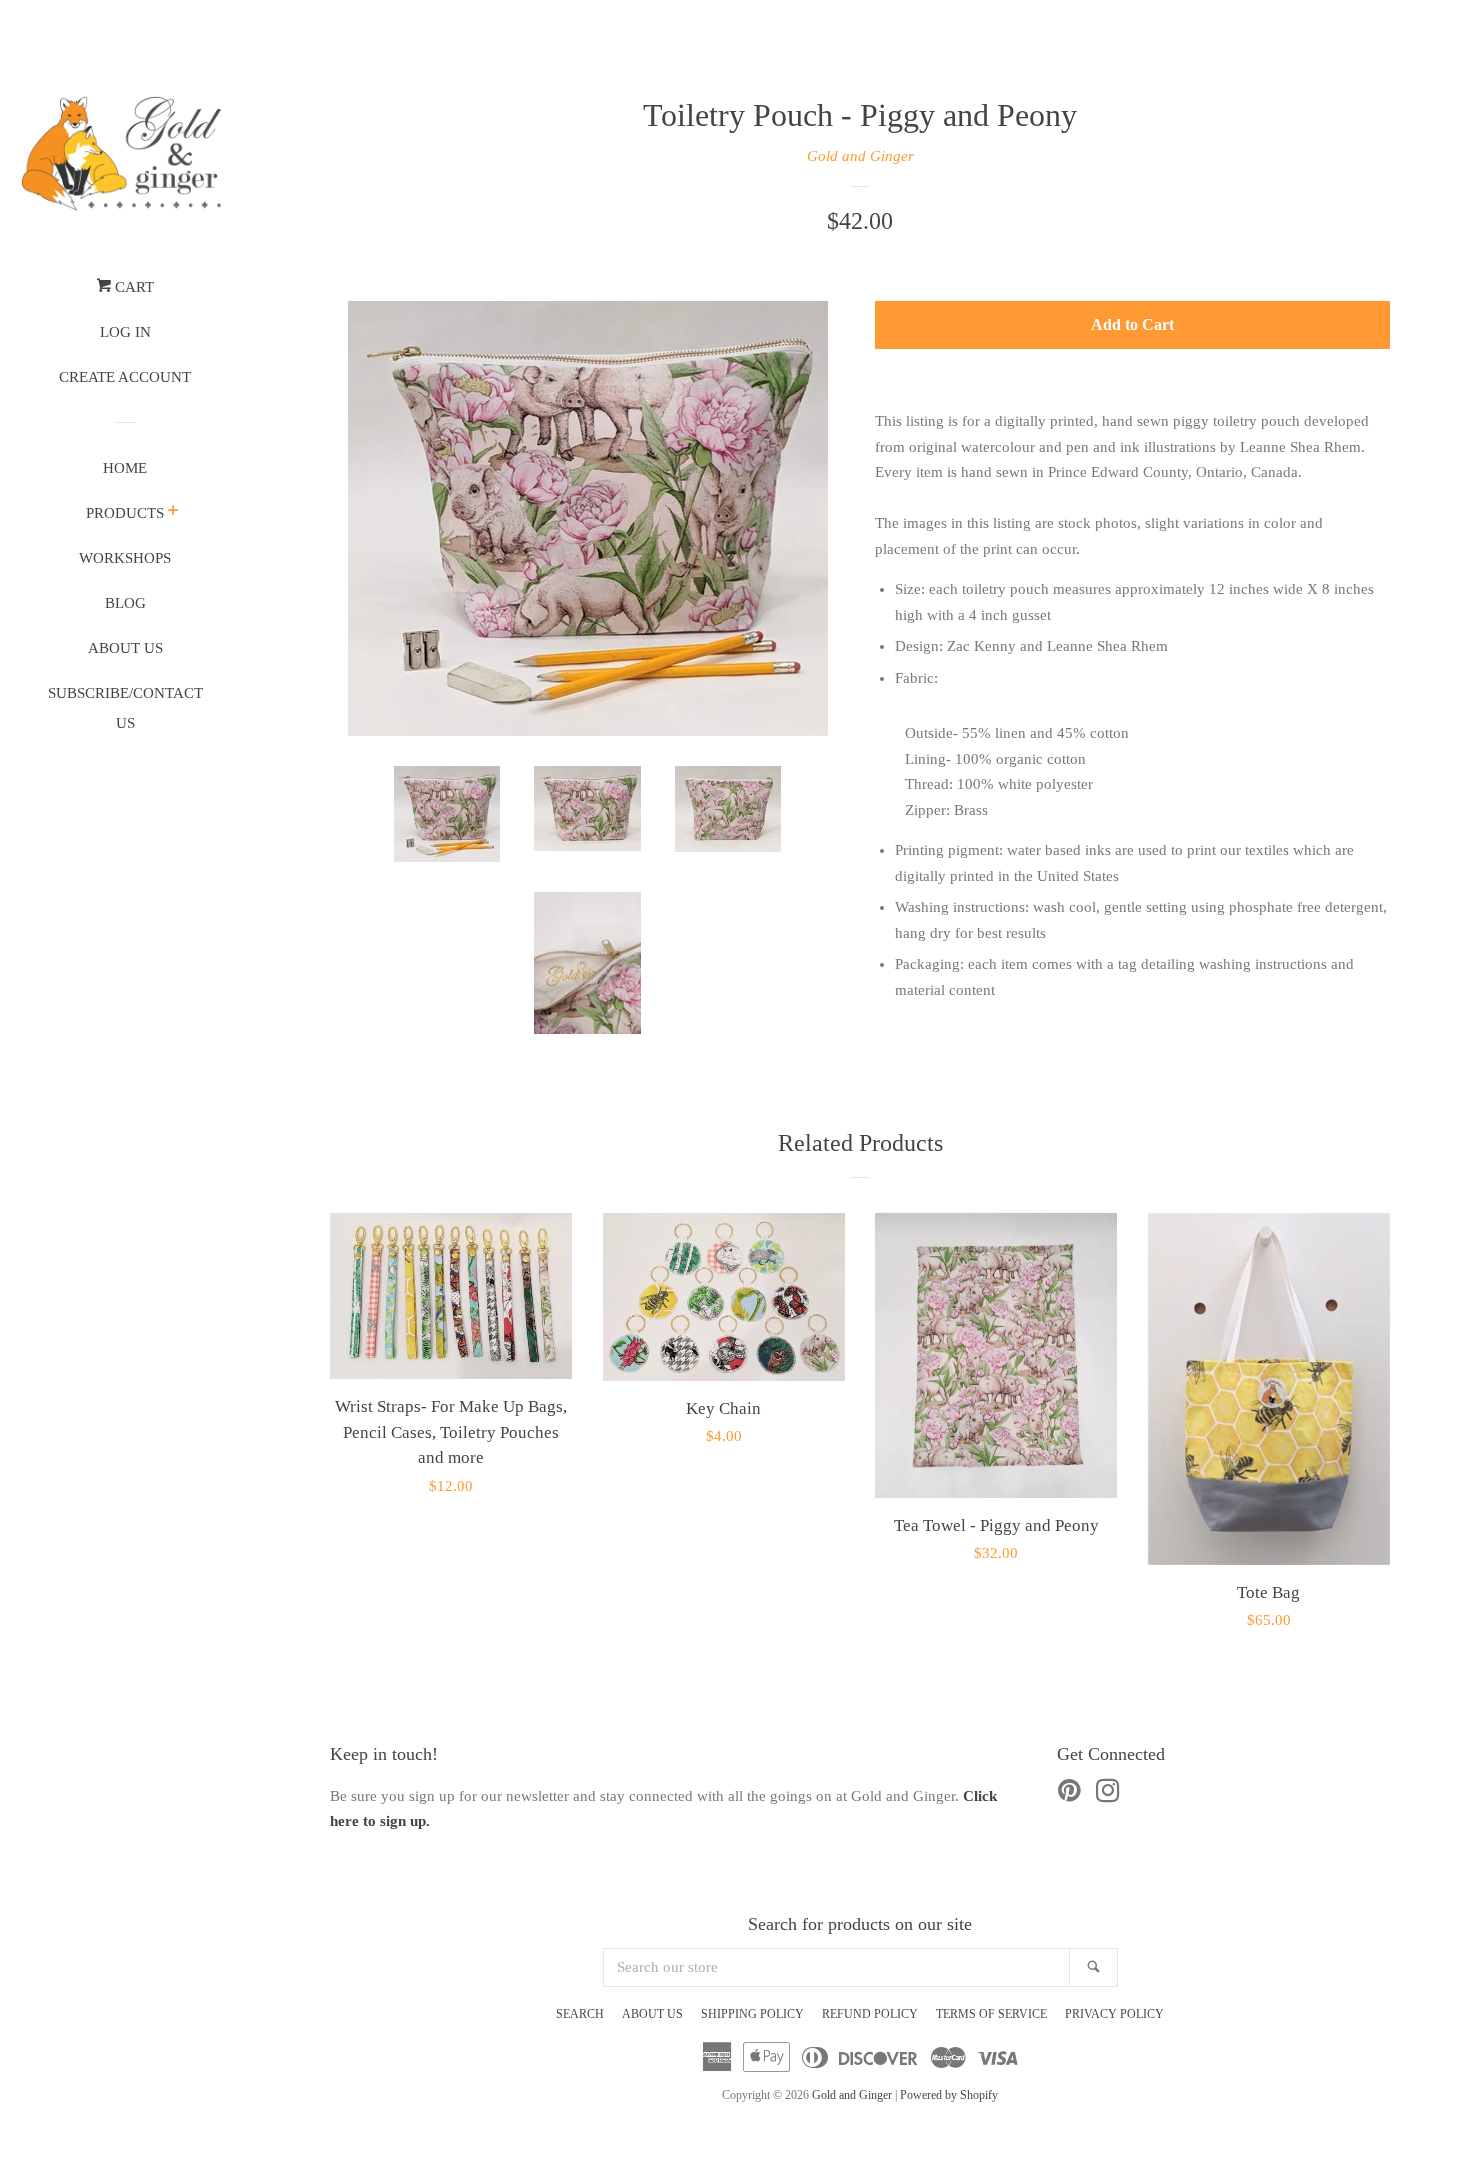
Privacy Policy (1114, 2014)
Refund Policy (870, 2014)
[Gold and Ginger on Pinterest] (1069, 1795)
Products (125, 513)
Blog (125, 603)
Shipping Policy (752, 2014)
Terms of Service (991, 2014)
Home (125, 468)
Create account (125, 377)
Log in (125, 332)
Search (580, 2014)
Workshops (125, 558)
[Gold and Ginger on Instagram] (1108, 1795)
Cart (132, 287)
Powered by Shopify (949, 2095)
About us (125, 648)
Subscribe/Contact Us (125, 708)
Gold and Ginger (860, 156)
